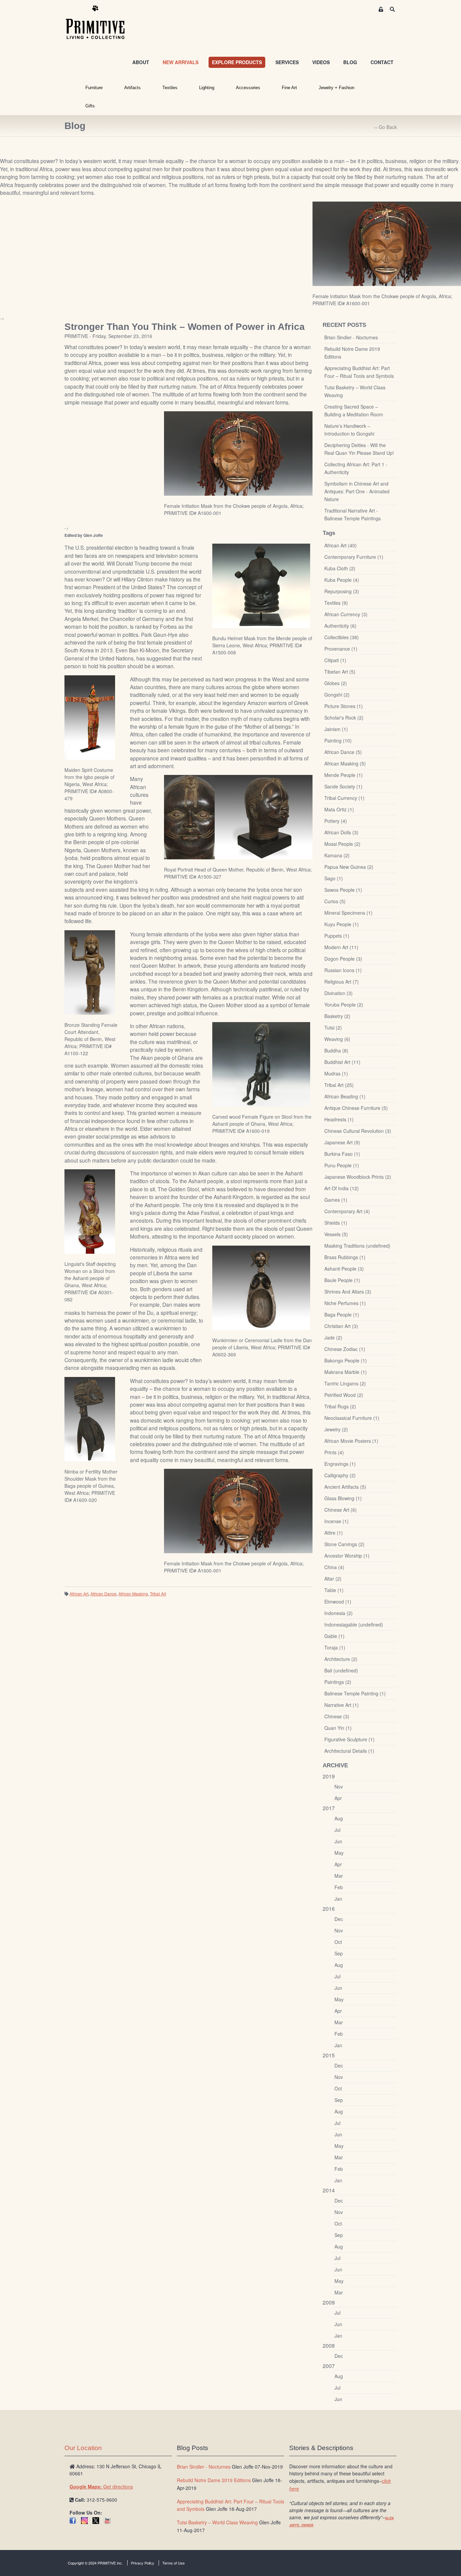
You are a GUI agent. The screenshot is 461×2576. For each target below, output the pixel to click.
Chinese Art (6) (341, 1510)
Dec (339, 1919)
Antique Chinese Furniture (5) (356, 1108)
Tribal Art (158, 1594)
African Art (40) (341, 545)
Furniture (94, 88)
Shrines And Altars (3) (348, 1292)
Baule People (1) (342, 1280)
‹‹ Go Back (385, 127)
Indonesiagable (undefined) (354, 1624)
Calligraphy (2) (340, 1475)
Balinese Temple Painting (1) (355, 1693)
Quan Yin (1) (338, 1728)
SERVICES (287, 62)
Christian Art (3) (341, 1326)
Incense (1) (336, 1521)
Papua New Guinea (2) (349, 867)
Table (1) (334, 1590)
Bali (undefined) (341, 1670)
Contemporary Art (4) (347, 1211)
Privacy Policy (143, 2563)
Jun (338, 1841)
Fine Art (289, 88)
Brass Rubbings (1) (345, 1257)
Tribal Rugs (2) (340, 1406)
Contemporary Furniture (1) (354, 557)
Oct (338, 1942)
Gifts (90, 106)
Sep (339, 1953)
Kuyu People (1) (342, 924)
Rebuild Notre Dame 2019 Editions (352, 353)
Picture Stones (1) (344, 706)
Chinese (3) (337, 1716)
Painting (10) (338, 740)
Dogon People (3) (343, 959)
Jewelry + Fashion (336, 88)
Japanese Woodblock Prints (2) (358, 1177)
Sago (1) (334, 878)
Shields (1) (336, 1223)
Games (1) (336, 1200)
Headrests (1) (339, 1119)
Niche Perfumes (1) (345, 1303)
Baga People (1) (342, 1315)
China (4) (334, 1567)
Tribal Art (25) (339, 1085)
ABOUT (141, 62)
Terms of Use (173, 2563)
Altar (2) (333, 1579)
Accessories (248, 88)
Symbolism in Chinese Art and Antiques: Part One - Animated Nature (357, 491)
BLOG (350, 62)
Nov (339, 1787)
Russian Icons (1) (343, 970)
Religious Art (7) (342, 982)
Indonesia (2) (338, 1613)
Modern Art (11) (341, 947)
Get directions (101, 2487)
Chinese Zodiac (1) (345, 1349)
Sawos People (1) (343, 890)
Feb (339, 1887)
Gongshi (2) (337, 695)
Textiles (170, 88)
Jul (337, 1830)
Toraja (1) (335, 1647)
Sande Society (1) (343, 786)
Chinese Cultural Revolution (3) (358, 1131)
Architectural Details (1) (349, 1751)
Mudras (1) (336, 1073)
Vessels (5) (336, 1234)
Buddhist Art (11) (342, 1062)
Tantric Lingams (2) (345, 1383)
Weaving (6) (337, 1039)
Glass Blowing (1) (343, 1498)
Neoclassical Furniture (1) (352, 1418)
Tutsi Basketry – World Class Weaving (355, 391)
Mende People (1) (344, 775)
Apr (338, 1798)
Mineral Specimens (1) (348, 913)
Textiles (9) (336, 603)
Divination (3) (338, 993)
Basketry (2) (337, 1016)
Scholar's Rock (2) (344, 718)
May (339, 1853)
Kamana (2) (337, 855)
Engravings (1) (340, 1464)
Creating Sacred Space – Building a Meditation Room (354, 410)
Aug (339, 1818)
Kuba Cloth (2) (340, 568)
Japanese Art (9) (342, 1142)
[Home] (100, 23)
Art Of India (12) (342, 1188)
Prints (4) (334, 1452)
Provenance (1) (341, 649)
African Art (79, 1594)
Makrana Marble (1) (346, 1372)
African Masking (133, 1594)
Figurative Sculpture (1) (349, 1739)
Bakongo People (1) (346, 1360)
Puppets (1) (337, 936)
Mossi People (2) (342, 844)
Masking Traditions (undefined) (357, 1246)
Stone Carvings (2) (344, 1544)
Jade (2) (333, 1337)
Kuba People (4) (342, 580)
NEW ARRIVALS (181, 62)
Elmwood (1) (338, 1602)
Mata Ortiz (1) (339, 809)
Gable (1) (334, 1636)
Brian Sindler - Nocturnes (351, 337)
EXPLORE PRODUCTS (237, 62)
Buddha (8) (336, 1050)
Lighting (207, 88)
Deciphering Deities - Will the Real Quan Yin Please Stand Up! (359, 449)
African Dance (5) (343, 752)
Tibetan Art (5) (340, 672)
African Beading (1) (345, 1096)
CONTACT (382, 62)
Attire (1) (334, 1533)
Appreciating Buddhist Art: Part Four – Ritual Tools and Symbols (359, 372)
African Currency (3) (346, 614)
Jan (338, 1899)
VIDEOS (321, 62)
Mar (339, 1876)
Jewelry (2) (336, 1429)
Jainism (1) (336, 729)
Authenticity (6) (340, 626)
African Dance (103, 1594)
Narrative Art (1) (342, 1705)
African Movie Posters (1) (351, 1441)
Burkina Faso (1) (342, 1154)
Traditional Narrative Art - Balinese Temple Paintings (352, 514)
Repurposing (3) (342, 591)
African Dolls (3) (341, 832)
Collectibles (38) (342, 637)
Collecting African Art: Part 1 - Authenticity (356, 468)
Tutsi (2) (333, 1027)
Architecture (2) (341, 1659)
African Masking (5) (345, 763)
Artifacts (132, 88)
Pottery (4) (336, 821)
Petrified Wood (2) (344, 1395)
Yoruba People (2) (344, 1005)
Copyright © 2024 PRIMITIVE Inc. (95, 2563)
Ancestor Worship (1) (347, 1556)
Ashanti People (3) (344, 1269)
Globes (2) (336, 683)
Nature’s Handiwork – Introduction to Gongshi (349, 430)
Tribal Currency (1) (344, 798)
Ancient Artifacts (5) (345, 1487)
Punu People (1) (342, 1165)
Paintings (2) (338, 1682)
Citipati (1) (335, 660)
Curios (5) (335, 901)
